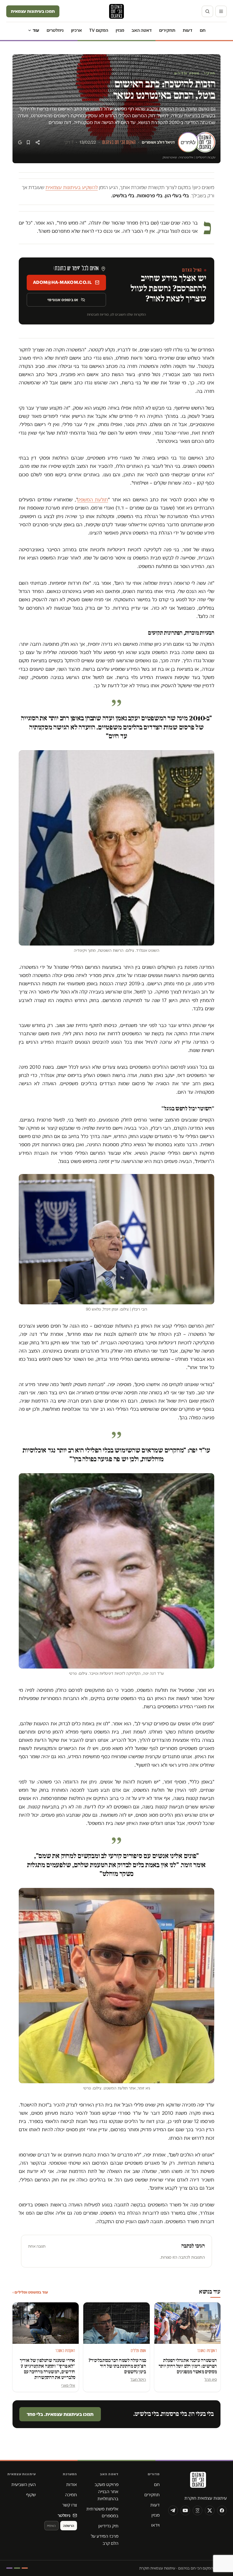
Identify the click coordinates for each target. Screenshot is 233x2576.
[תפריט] (221, 11)
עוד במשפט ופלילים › (30, 2292)
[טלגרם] (173, 2510)
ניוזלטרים (55, 30)
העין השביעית (24, 2484)
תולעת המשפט (93, 500)
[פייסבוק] (222, 2510)
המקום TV (99, 30)
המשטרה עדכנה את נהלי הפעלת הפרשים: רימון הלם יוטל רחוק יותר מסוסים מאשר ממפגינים (188, 2366)
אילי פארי (68, 2385)
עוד (36, 30)
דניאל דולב (166, 142)
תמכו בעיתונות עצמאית (33, 11)
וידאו (155, 2525)
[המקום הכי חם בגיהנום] (197, 2482)
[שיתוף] (38, 142)
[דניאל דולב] (205, 142)
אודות (72, 2484)
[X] (210, 2510)
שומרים (148, 142)
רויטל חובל (138, 2379)
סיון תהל (211, 2379)
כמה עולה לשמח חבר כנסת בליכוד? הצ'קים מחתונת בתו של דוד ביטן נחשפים (117, 2366)
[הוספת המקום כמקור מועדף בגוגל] (20, 142)
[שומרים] (188, 142)
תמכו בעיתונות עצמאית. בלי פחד (60, 2414)
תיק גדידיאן (108, 2526)
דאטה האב (142, 30)
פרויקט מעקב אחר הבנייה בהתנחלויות (107, 2492)
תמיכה (71, 2495)
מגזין (120, 30)
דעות (188, 30)
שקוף (31, 2495)
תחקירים (167, 30)
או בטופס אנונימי (63, 300)
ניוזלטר (64, 2515)
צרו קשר (70, 2505)
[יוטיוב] (185, 2510)
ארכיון (76, 30)
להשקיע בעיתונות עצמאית (72, 187)
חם (203, 30)
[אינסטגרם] (197, 2510)
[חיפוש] (207, 11)
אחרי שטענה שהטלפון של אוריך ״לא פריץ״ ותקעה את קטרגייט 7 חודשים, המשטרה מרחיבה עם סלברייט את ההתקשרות (48, 2369)
